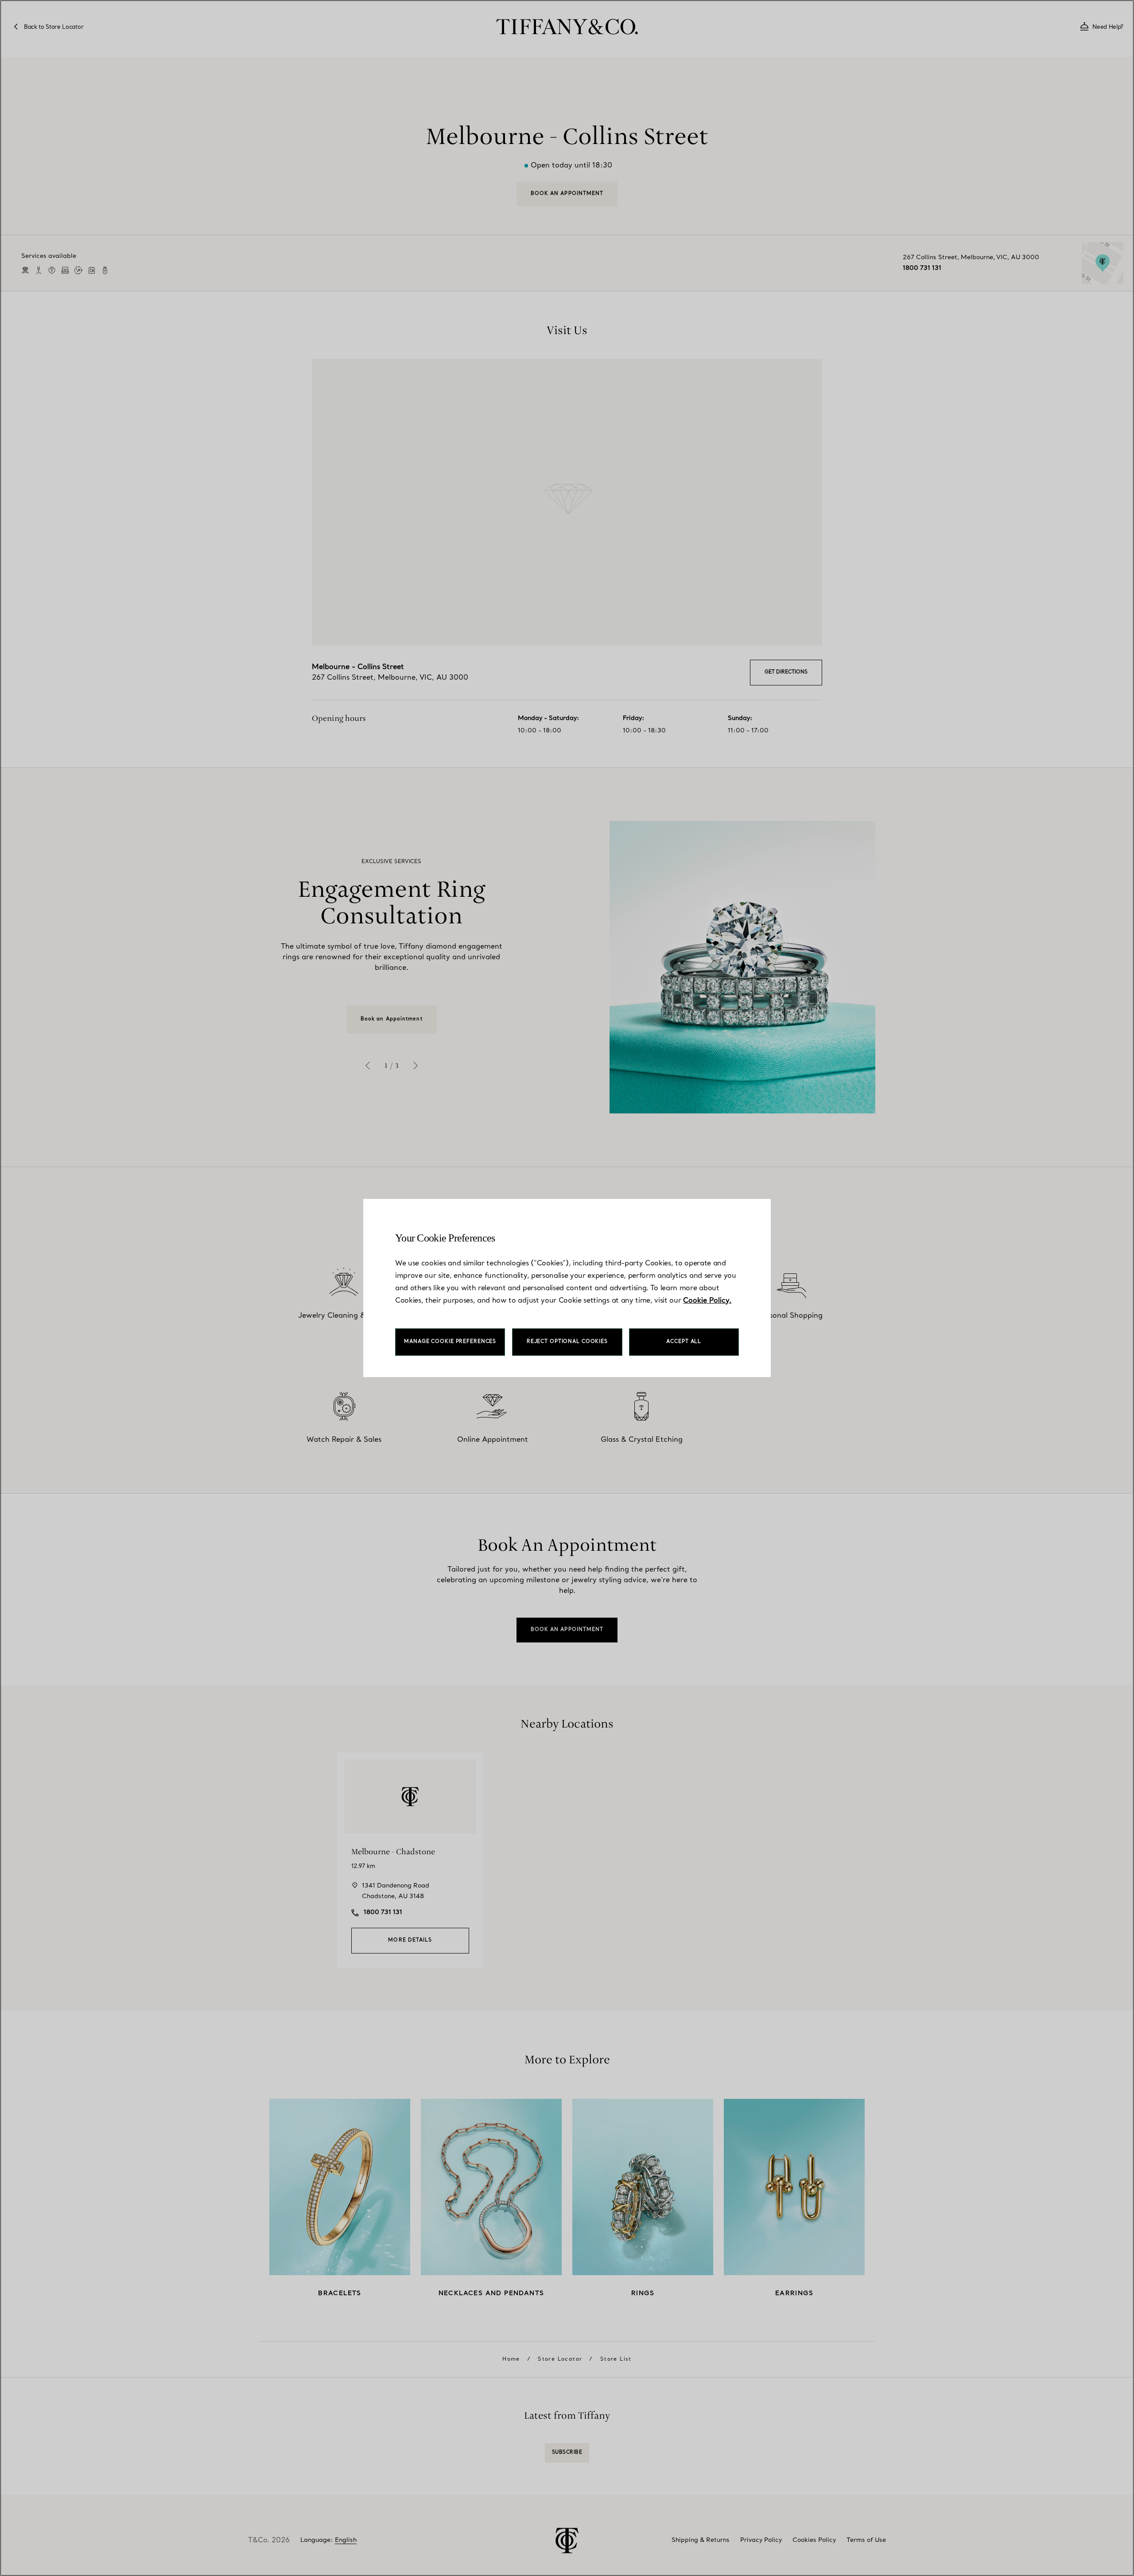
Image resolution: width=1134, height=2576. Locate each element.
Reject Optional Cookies (567, 1342)
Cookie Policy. (707, 1301)
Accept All (684, 1342)
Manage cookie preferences (450, 1342)
